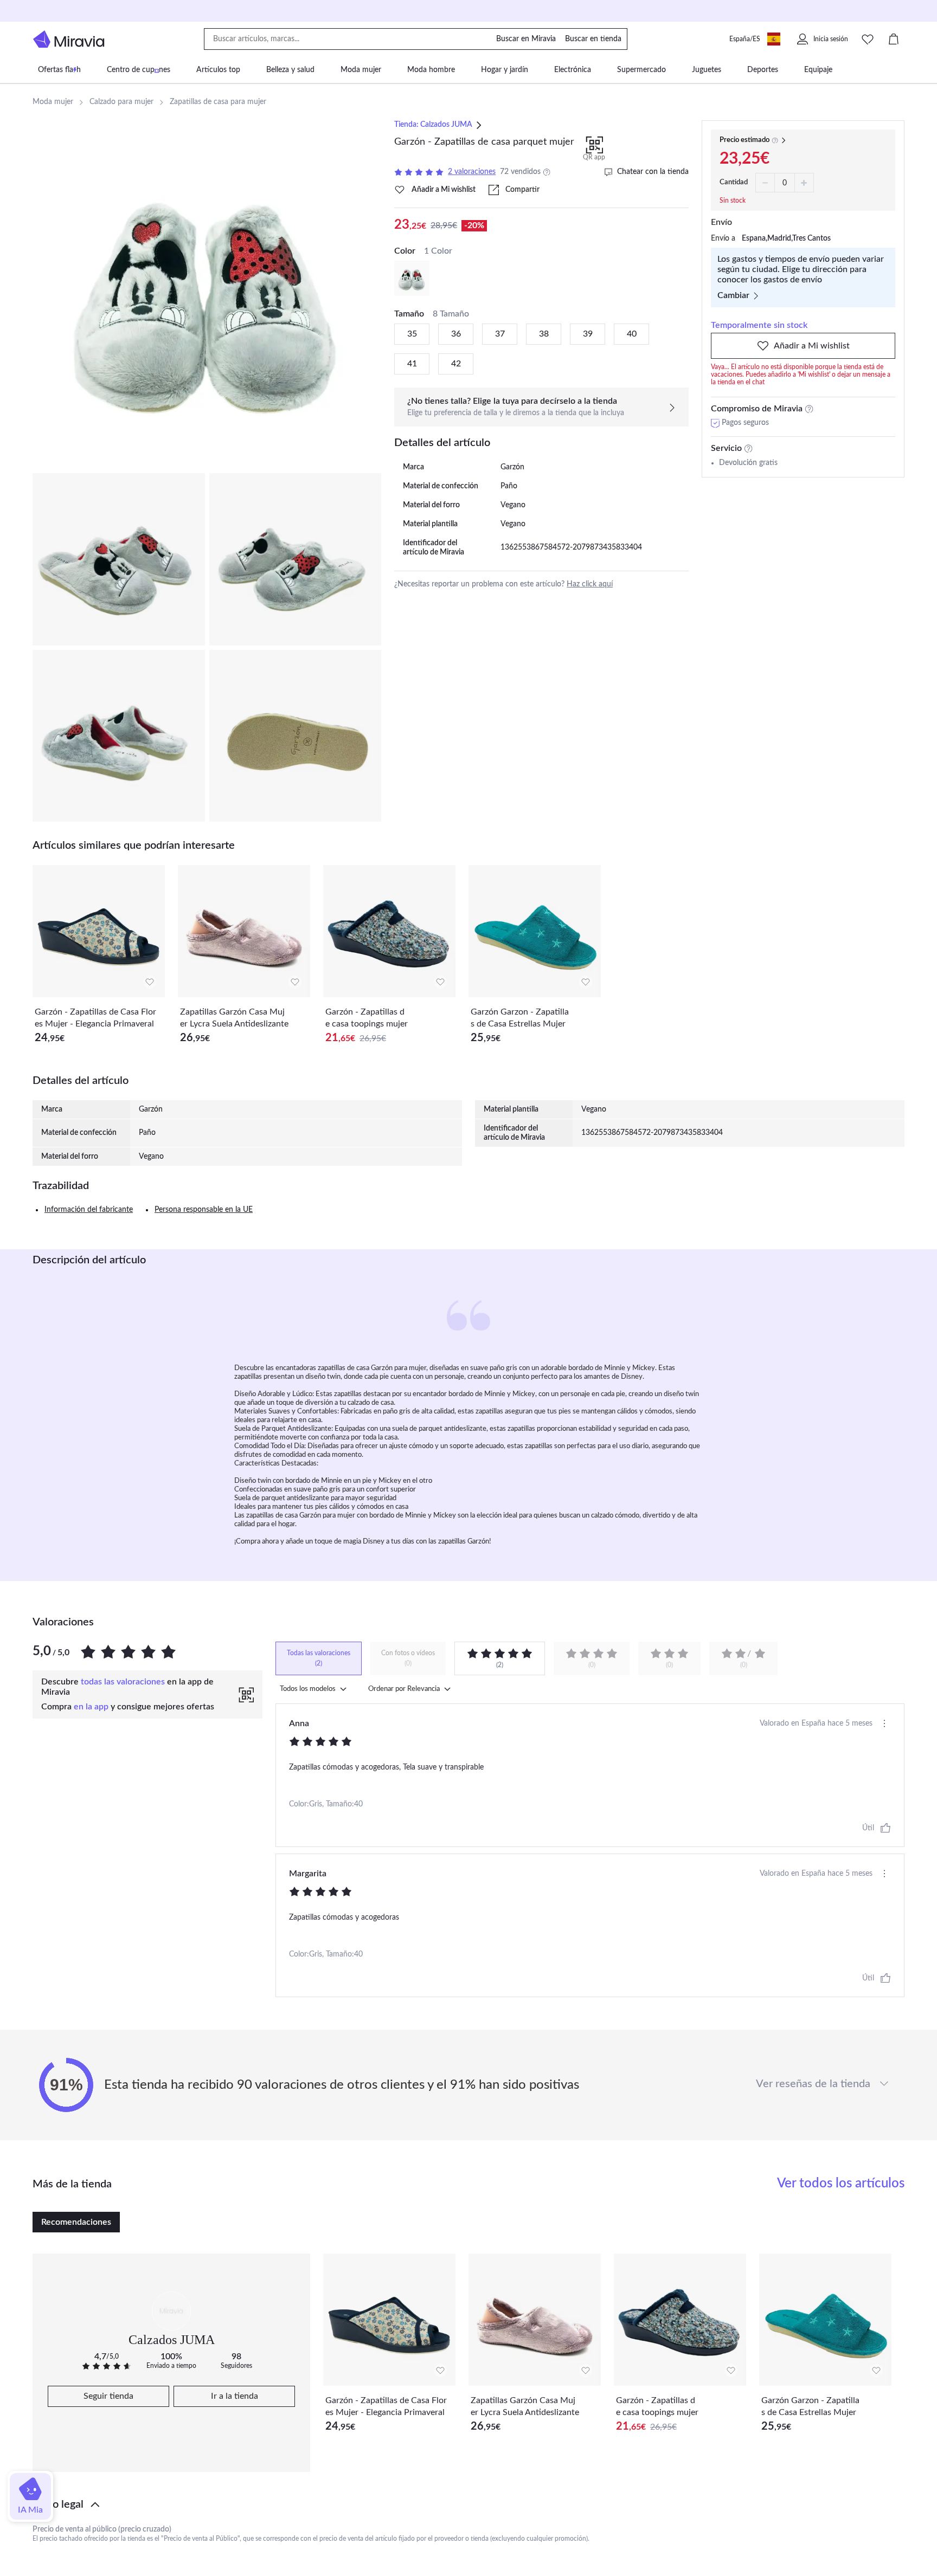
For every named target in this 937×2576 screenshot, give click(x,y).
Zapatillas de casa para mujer (218, 102)
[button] (468, 2504)
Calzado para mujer (121, 102)
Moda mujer (53, 102)
